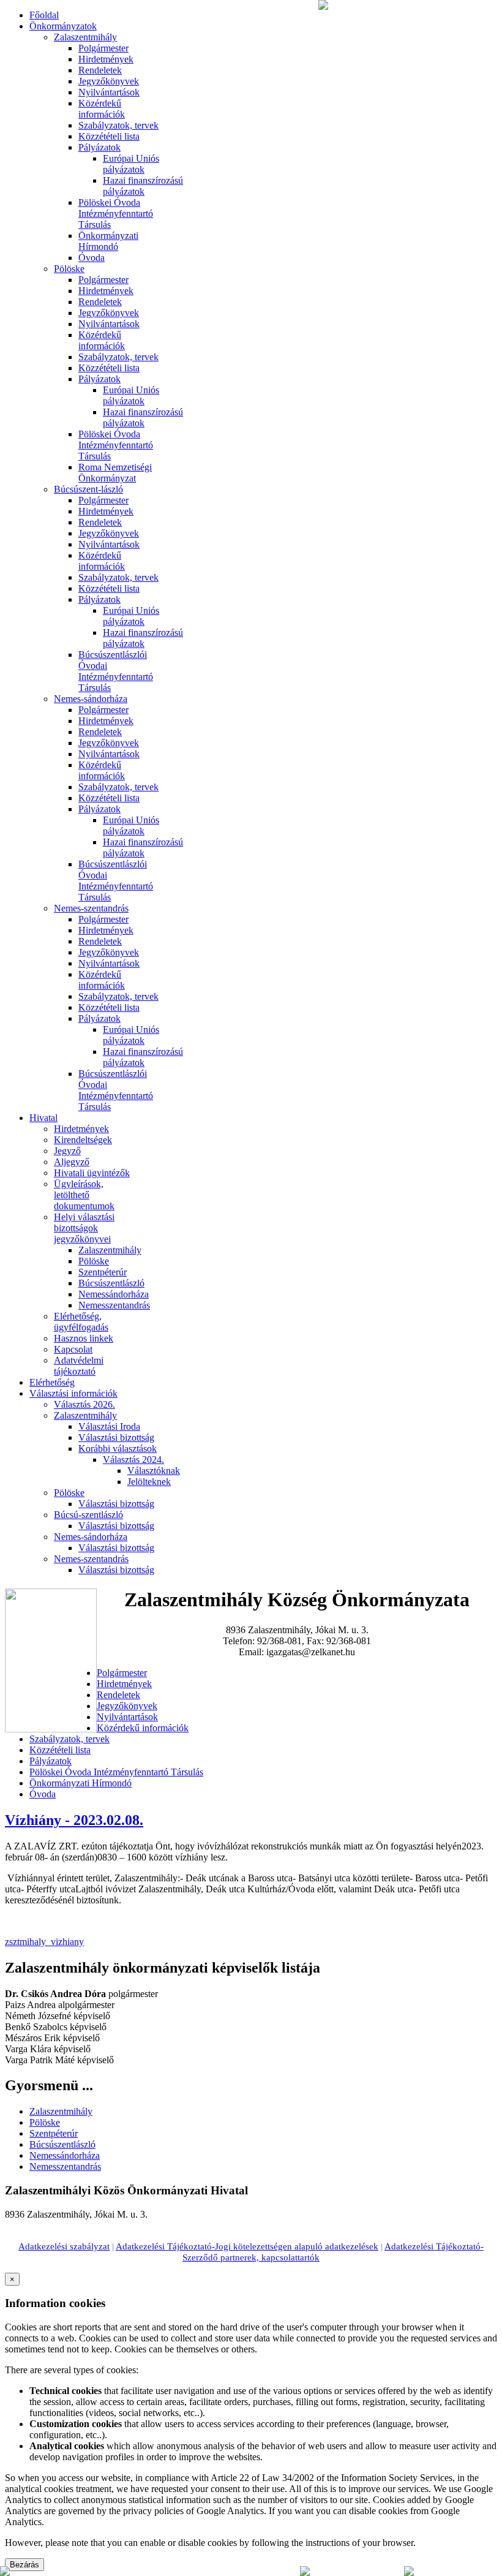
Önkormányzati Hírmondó (108, 241)
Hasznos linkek (84, 1338)
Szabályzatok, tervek (118, 125)
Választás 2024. (133, 1460)
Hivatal (43, 1118)
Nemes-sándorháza (91, 699)
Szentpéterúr (103, 1272)
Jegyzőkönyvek (109, 81)
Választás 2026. (84, 1404)
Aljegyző (72, 1162)
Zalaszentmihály (85, 37)
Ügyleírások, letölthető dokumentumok (84, 1195)
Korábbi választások (118, 1449)
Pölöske (69, 269)
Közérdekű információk (102, 109)
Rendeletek (100, 70)
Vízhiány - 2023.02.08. (74, 1820)
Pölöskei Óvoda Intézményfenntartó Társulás (116, 213)
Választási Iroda (109, 1426)
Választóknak (154, 1471)
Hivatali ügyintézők (92, 1173)
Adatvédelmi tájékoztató (79, 1366)
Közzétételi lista (109, 136)
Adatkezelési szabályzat (64, 2246)
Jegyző (67, 1151)
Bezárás (24, 2565)
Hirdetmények (106, 59)
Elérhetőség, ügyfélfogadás (81, 1322)
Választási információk (73, 1393)
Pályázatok (99, 147)
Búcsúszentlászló (111, 1283)
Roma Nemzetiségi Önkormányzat (115, 473)
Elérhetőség (52, 1382)
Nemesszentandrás (114, 1305)
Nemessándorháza (114, 1294)
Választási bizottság (116, 1437)
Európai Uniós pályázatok (131, 164)
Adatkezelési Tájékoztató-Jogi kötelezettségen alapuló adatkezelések (247, 2246)
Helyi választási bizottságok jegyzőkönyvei (84, 1228)
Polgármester (103, 48)
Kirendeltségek (83, 1140)
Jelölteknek (149, 1482)
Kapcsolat (73, 1349)
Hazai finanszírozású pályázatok (143, 186)
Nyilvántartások (109, 92)
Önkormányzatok (63, 26)
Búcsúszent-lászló (88, 489)
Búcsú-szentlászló (88, 1515)
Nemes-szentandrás (91, 908)
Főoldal (44, 15)
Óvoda (92, 258)
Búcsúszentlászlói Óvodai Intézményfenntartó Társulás (116, 671)
